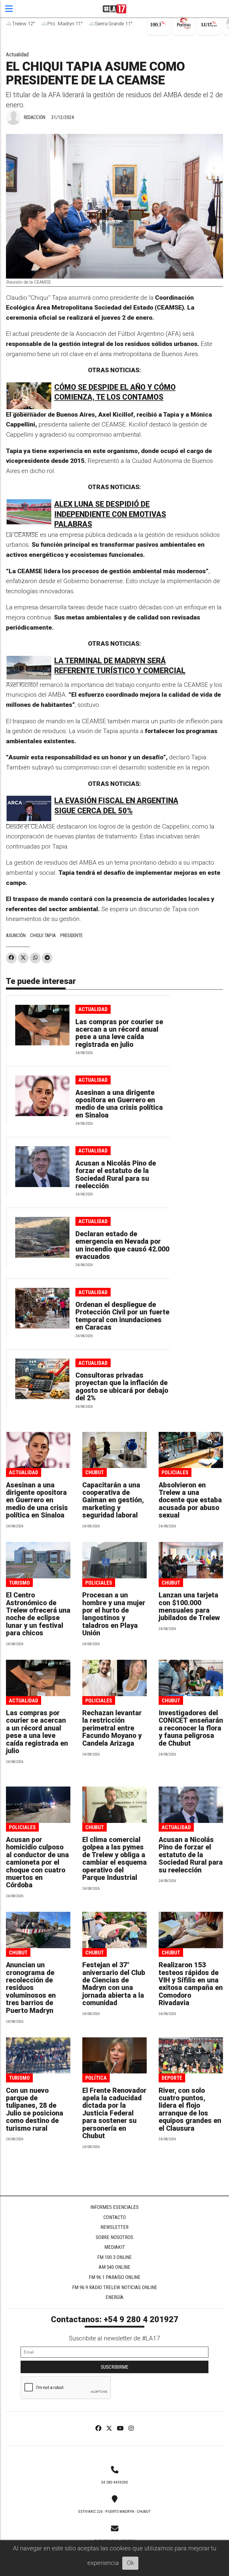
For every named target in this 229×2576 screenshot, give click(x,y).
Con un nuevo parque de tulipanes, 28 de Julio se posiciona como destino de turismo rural (35, 2110)
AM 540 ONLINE (114, 2267)
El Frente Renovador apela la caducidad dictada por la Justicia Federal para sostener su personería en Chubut (114, 2113)
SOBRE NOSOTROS (114, 2237)
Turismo (19, 1583)
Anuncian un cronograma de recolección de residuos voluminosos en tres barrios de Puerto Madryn (31, 1988)
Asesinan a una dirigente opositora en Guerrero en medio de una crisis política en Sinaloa (119, 1104)
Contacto (115, 2217)
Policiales (175, 1472)
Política (96, 2078)
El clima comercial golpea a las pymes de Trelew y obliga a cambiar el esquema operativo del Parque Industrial (114, 1859)
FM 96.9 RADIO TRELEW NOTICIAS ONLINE (115, 2287)
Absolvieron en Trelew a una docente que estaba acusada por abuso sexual (190, 1500)
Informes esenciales (114, 2207)
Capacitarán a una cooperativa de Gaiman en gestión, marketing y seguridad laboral (113, 1500)
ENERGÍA (114, 2297)
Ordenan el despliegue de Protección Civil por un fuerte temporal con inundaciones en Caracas (122, 1316)
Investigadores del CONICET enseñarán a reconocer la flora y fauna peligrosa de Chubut (191, 1728)
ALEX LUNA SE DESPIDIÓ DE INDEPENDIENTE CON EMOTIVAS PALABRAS (110, 514)
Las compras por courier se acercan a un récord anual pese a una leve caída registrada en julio (119, 1033)
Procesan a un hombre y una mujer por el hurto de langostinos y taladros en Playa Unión (114, 1614)
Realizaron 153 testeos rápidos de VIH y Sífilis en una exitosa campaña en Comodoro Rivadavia (191, 1984)
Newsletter (114, 2227)
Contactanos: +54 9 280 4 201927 (115, 2320)
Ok (130, 2563)
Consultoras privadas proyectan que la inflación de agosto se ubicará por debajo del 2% (122, 1387)
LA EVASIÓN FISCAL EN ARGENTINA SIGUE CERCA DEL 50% (116, 806)
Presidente (71, 935)
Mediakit (115, 2247)
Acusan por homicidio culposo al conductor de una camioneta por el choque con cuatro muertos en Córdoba (37, 1862)
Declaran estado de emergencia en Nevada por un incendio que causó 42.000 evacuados (122, 1245)
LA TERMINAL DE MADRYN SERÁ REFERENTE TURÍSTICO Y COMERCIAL (120, 666)
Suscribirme (115, 2367)
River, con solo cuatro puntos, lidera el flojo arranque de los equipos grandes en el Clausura (190, 2110)
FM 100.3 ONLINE (114, 2257)
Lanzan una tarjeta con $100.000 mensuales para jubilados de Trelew (189, 1607)
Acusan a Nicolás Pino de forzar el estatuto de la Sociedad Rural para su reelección (116, 1175)
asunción (16, 935)
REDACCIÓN (35, 117)
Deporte (172, 2078)
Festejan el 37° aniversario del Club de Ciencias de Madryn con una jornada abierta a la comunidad (114, 1984)
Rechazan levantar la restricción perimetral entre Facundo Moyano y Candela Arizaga (112, 1728)
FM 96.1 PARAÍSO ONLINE (115, 2277)
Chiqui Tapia (43, 935)
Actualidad (17, 54)
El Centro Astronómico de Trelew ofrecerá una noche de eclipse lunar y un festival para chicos (38, 1614)
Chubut (95, 1472)
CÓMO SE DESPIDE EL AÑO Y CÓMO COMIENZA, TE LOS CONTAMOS (115, 392)
